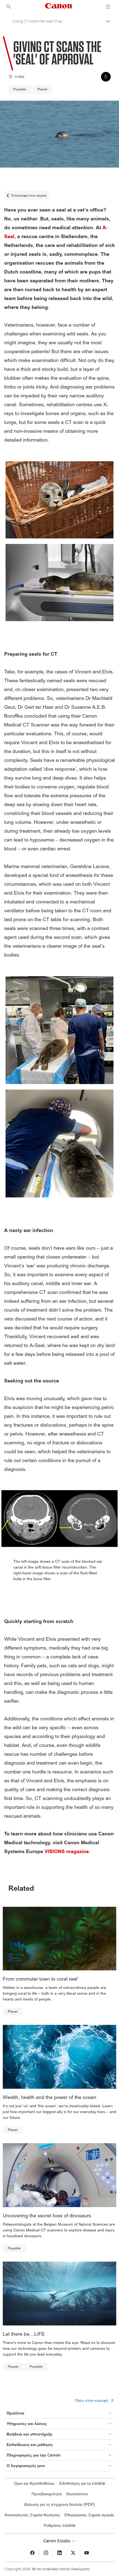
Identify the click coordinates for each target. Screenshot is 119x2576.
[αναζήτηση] (9, 7)
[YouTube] (87, 2553)
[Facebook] (32, 2553)
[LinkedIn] (59, 2553)
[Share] (106, 77)
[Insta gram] (46, 2553)
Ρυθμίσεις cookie (60, 2525)
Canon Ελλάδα (57, 2541)
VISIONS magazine (67, 1852)
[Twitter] (73, 2553)
